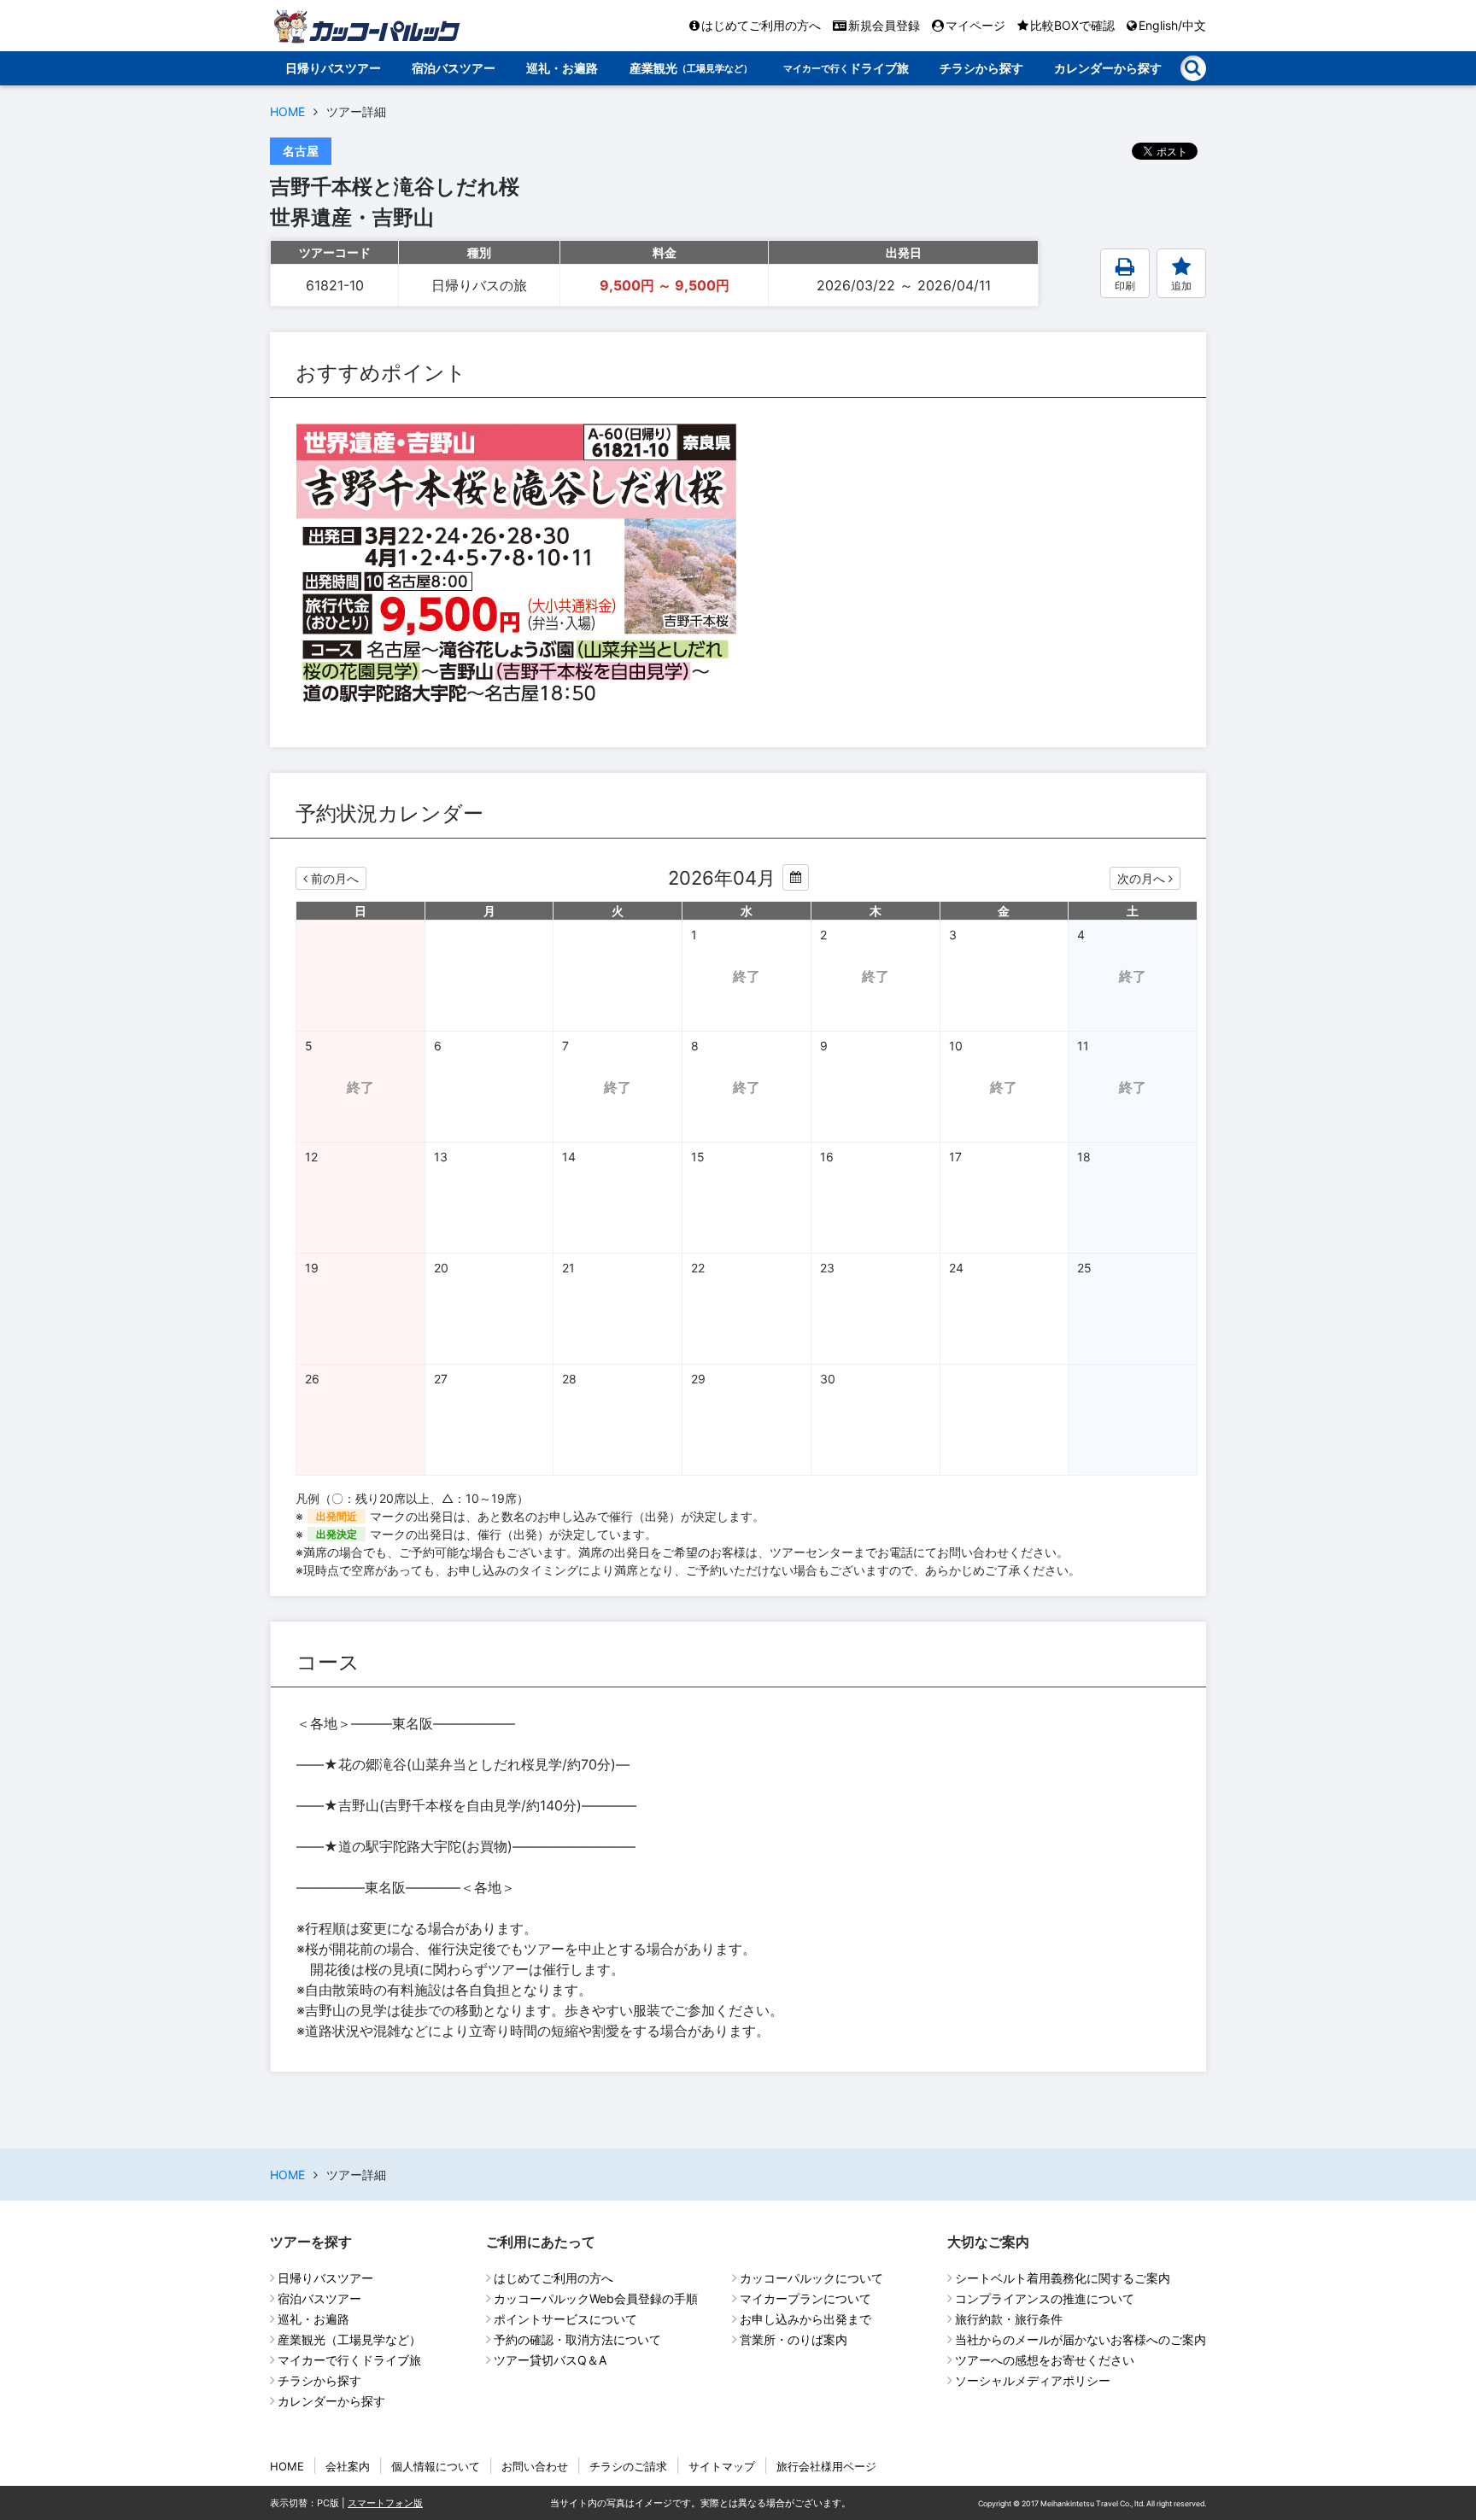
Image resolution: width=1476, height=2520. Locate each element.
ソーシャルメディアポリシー (1033, 2380)
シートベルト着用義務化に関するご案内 (1063, 2278)
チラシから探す (981, 68)
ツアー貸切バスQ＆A (550, 2360)
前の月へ (335, 878)
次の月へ (1141, 878)
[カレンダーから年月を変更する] (796, 877)
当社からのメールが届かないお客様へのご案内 (1081, 2339)
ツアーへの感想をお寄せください (1045, 2360)
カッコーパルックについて (811, 2278)
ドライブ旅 (846, 68)
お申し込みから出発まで (805, 2319)
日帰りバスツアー (333, 68)
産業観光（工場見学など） (349, 2339)
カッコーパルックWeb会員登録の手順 (596, 2298)
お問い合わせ (535, 2466)
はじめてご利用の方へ (761, 25)
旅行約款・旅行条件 (1009, 2319)
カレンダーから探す (1108, 68)
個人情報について (436, 2466)
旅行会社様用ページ (826, 2466)
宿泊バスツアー (454, 68)
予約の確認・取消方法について (577, 2339)
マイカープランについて (805, 2298)
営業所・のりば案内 (794, 2339)
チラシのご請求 (628, 2466)
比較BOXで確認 (1072, 25)
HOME (287, 111)
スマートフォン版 (385, 2503)
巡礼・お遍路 (562, 68)
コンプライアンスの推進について (1045, 2298)
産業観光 (691, 68)
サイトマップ (722, 2466)
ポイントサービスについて (565, 2319)
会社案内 (348, 2466)
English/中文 (1172, 25)
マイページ (975, 25)
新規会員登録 (884, 25)
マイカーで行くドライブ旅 (349, 2360)
